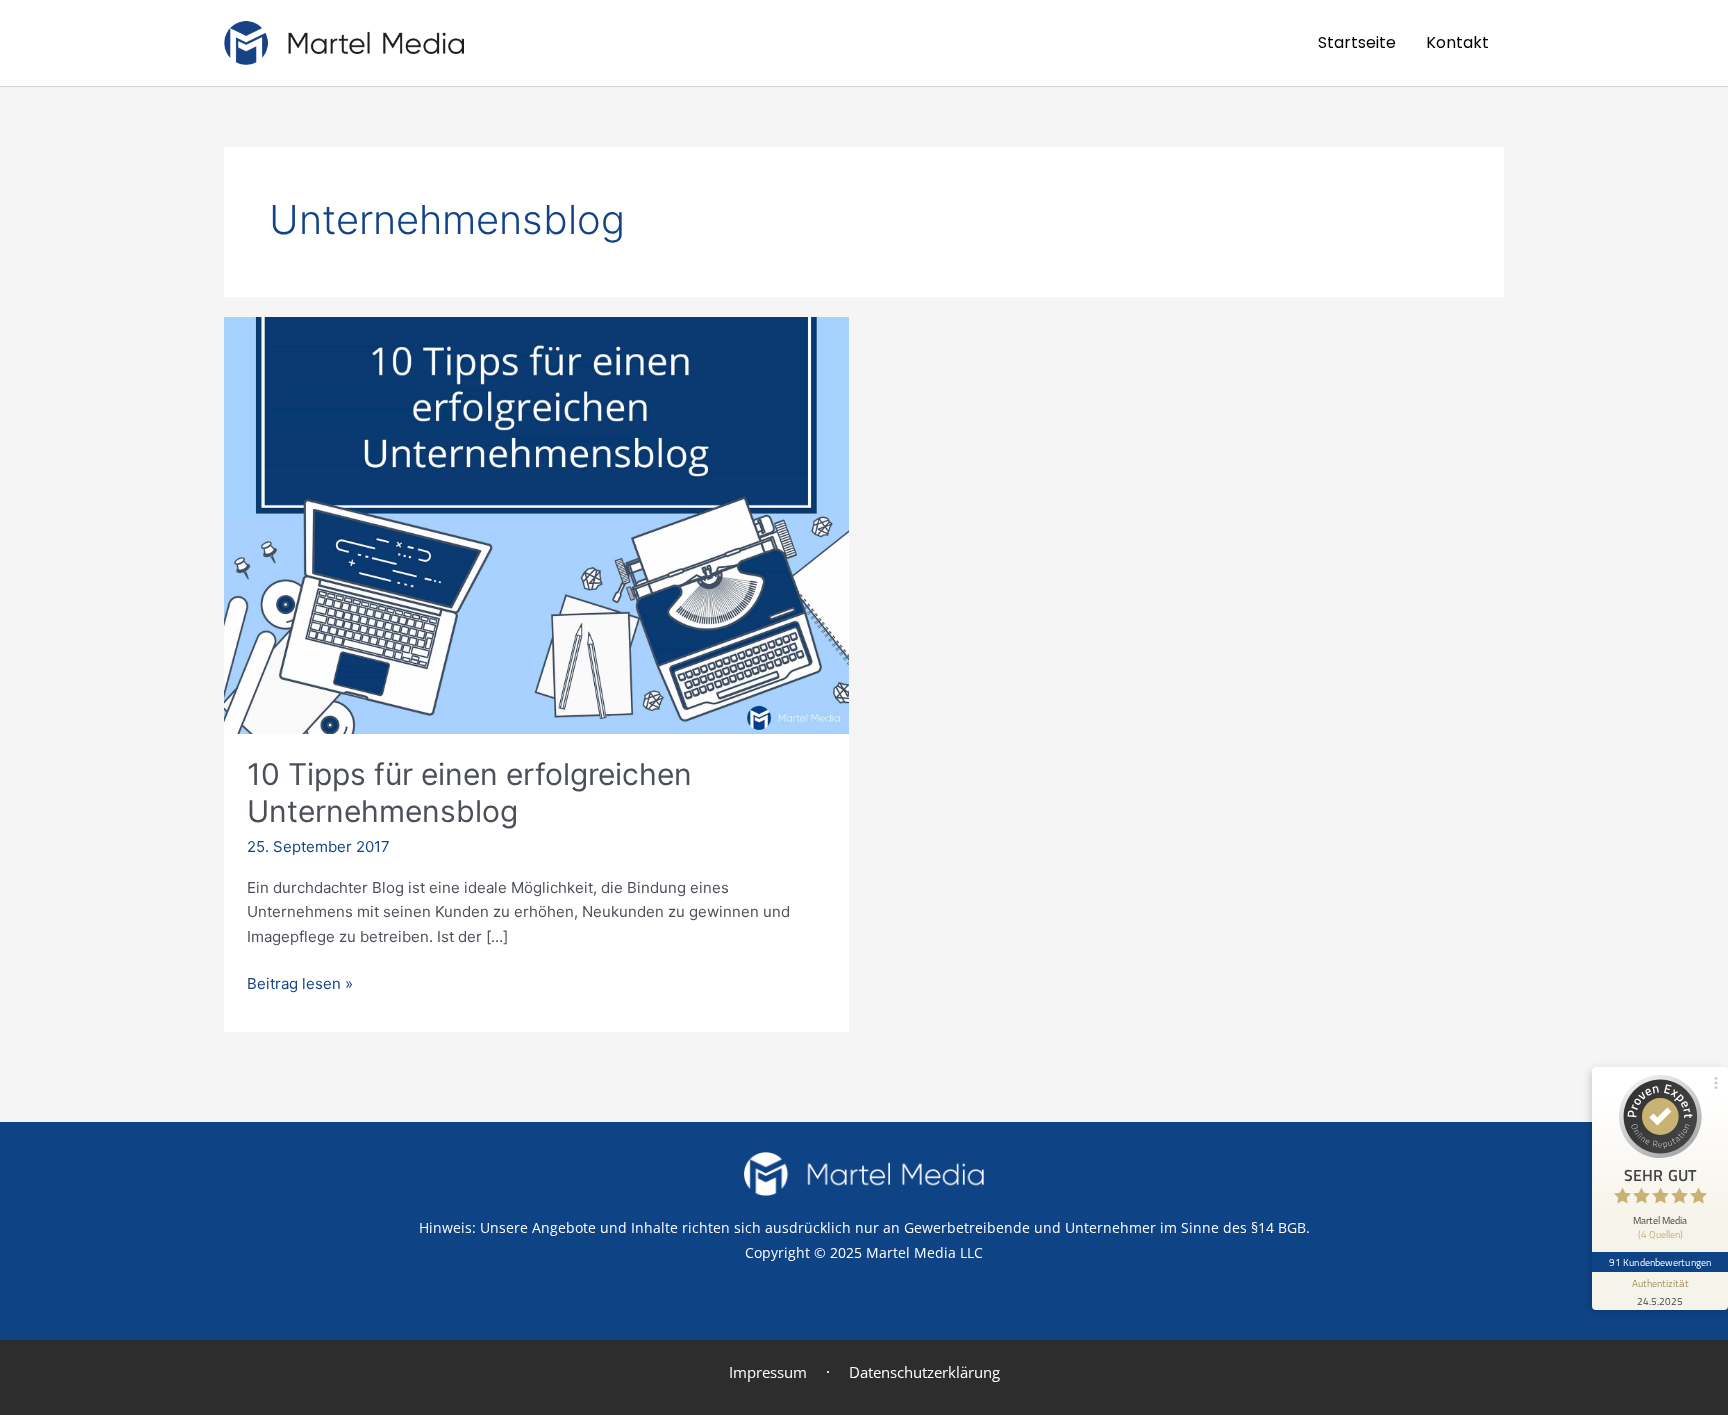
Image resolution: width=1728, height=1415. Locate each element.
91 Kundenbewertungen (1660, 1262)
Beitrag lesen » (300, 982)
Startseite (1357, 42)
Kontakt (1457, 42)
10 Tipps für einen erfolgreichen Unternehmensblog (469, 792)
